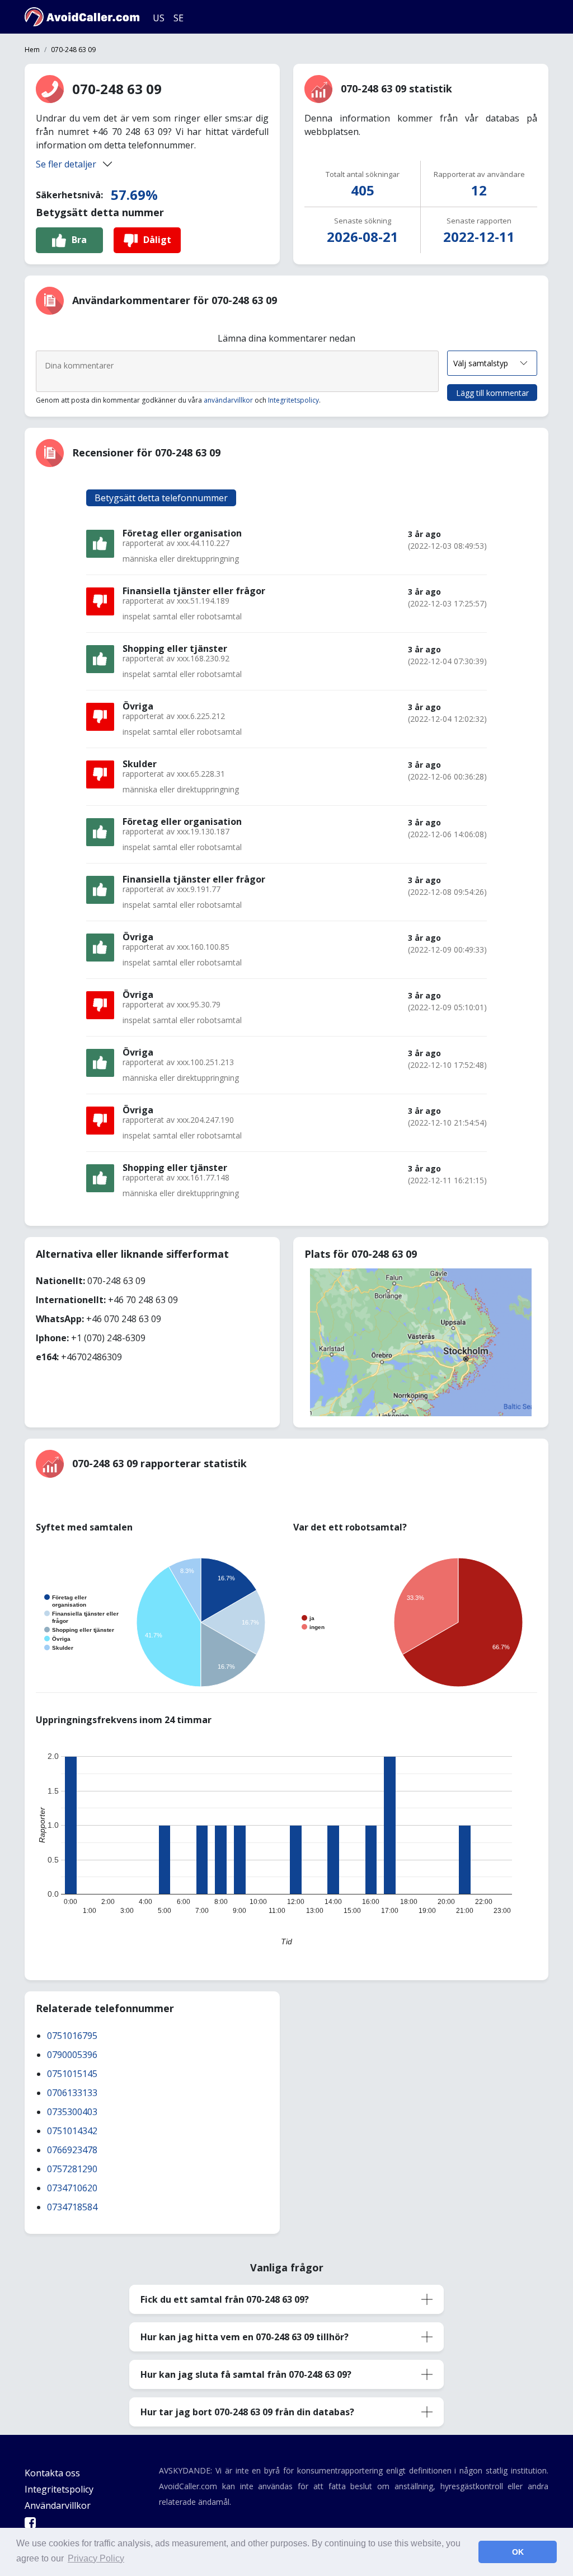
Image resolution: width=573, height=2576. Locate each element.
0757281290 (72, 2169)
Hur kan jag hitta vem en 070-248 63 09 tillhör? (245, 2337)
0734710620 (72, 2188)
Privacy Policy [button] (96, 2558)
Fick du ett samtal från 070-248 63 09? (225, 2299)
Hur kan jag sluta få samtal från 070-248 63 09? (246, 2374)
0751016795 (72, 2036)
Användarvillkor (58, 2505)
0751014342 (72, 2131)
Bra (79, 240)
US (159, 18)
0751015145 (72, 2074)
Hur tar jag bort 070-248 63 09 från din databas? (247, 2412)
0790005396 (72, 2055)
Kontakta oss (52, 2473)
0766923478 (72, 2150)
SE (179, 18)
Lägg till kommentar (492, 393)
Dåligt (157, 240)
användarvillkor (228, 400)
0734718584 (72, 2207)
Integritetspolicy (293, 400)
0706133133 (72, 2093)
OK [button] (518, 2552)
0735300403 (72, 2112)
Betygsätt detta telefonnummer (161, 498)
